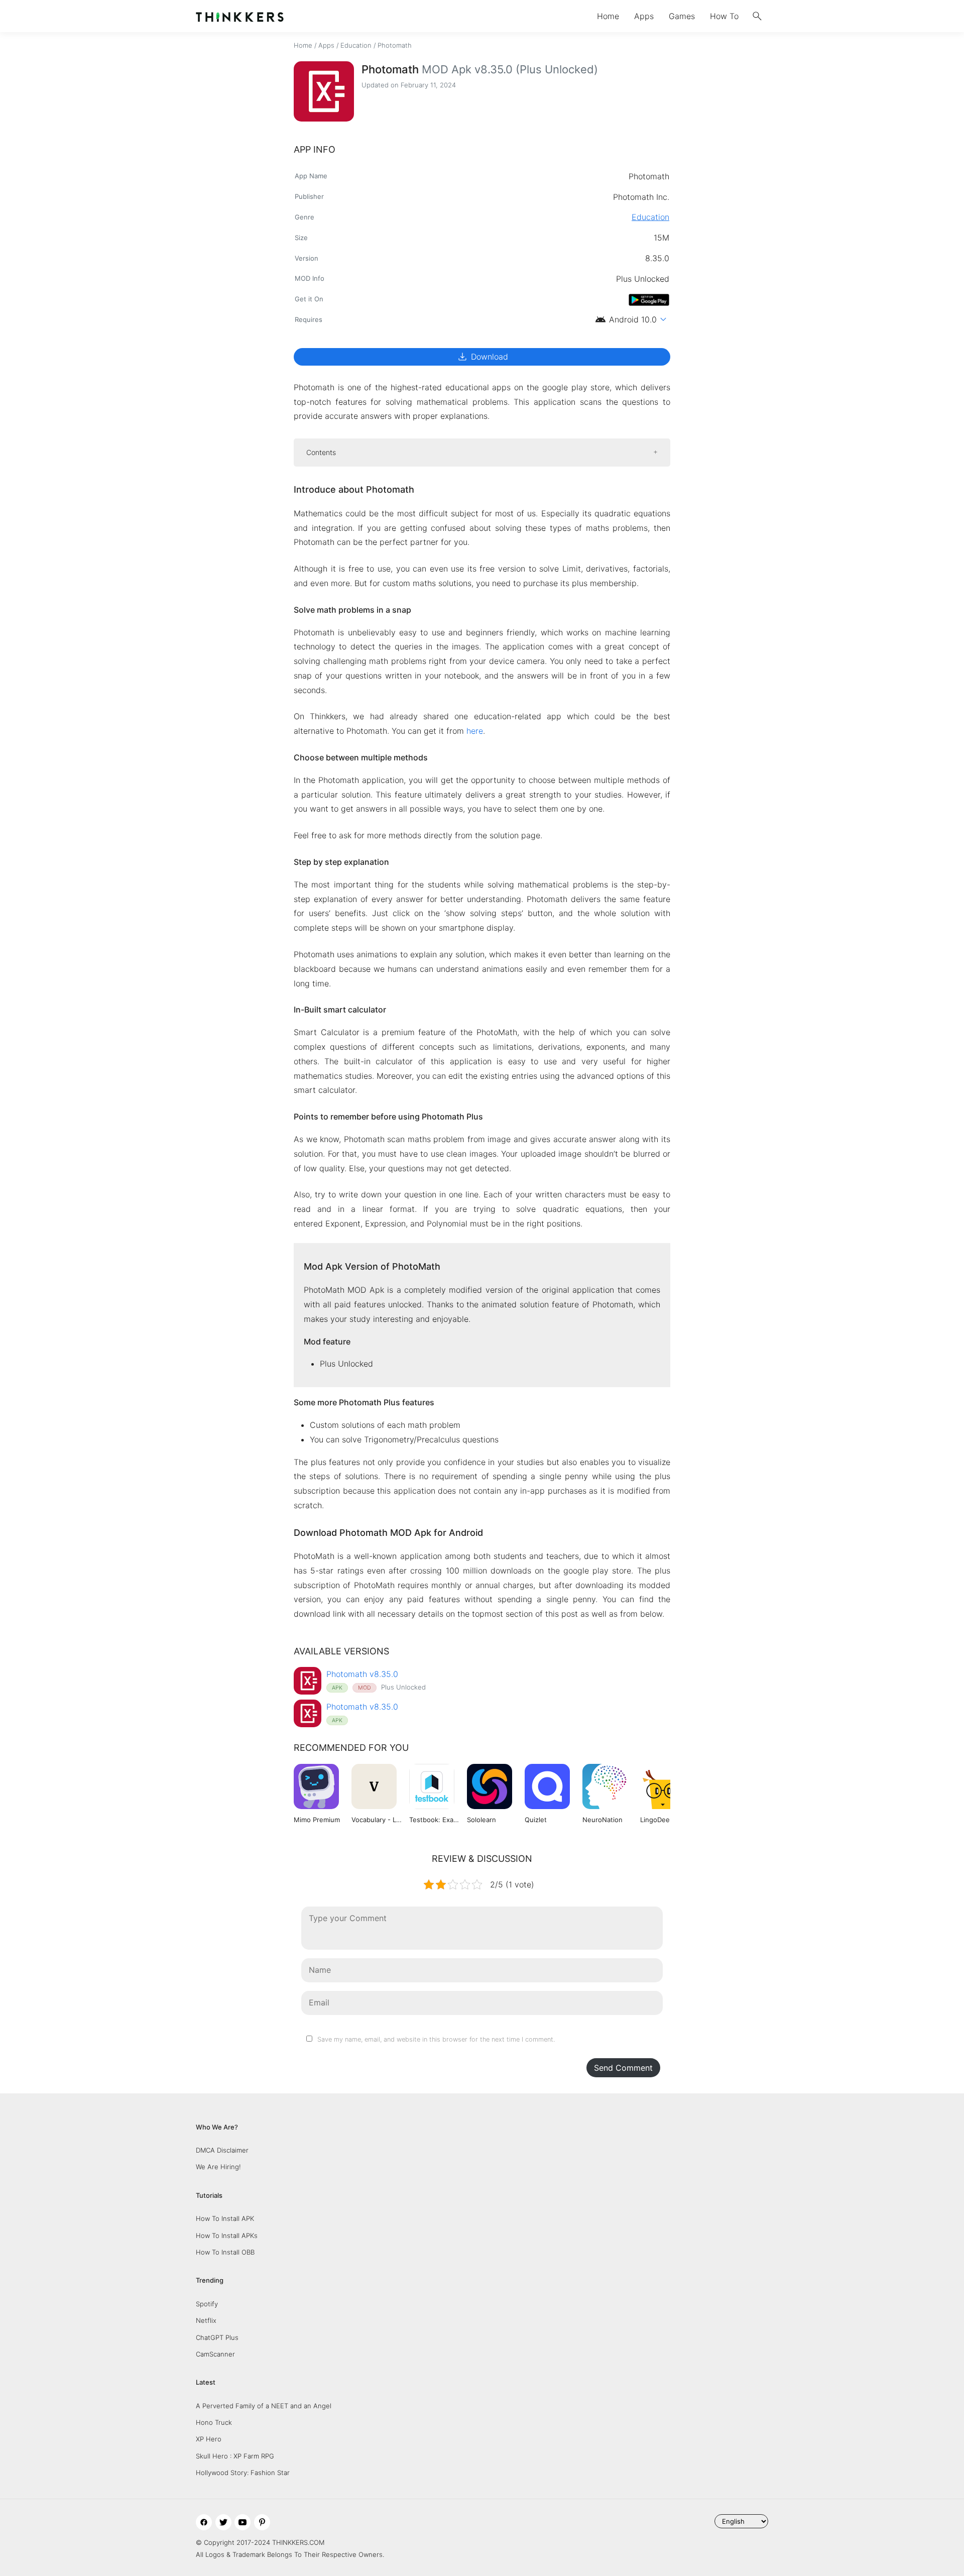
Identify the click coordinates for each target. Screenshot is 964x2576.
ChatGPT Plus (217, 2337)
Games (682, 16)
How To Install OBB (225, 2252)
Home (608, 16)
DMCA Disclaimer (222, 2150)
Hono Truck (214, 2422)
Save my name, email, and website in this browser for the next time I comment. (436, 2039)
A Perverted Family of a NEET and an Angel (264, 2406)
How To (724, 16)
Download (482, 357)
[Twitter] (223, 2522)
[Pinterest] (262, 2522)
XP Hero (209, 2439)
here (475, 731)
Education (356, 45)
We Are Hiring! (218, 2167)
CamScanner (215, 2354)
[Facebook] (204, 2522)
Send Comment (623, 2068)
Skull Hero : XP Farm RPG (235, 2456)
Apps (644, 16)
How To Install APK (225, 2218)
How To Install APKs (227, 2235)
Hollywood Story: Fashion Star (243, 2473)
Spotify (207, 2304)
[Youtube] (243, 2522)
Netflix (206, 2320)
